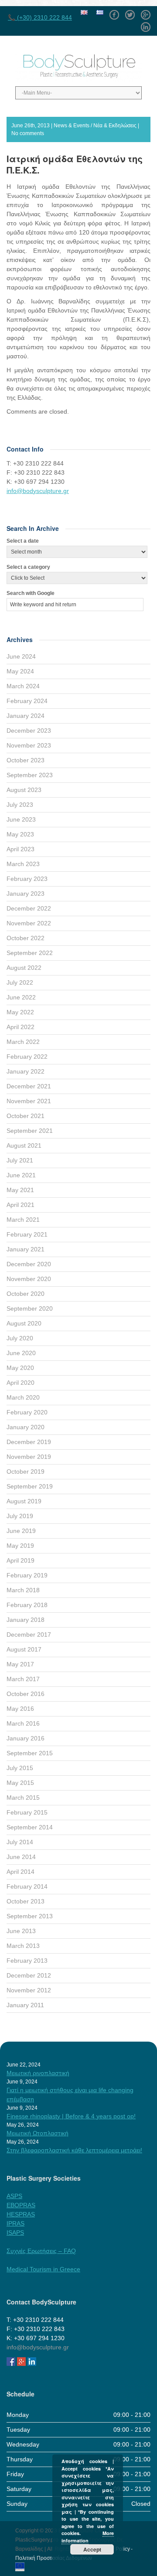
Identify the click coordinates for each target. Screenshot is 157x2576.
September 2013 (30, 1916)
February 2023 (27, 879)
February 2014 (27, 1886)
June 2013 (21, 1931)
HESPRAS (21, 2214)
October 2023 (26, 760)
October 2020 (26, 1294)
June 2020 (21, 1353)
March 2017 (23, 1679)
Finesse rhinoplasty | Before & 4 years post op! (71, 2116)
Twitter (130, 12)
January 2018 (26, 1620)
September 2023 (30, 775)
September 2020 (30, 1308)
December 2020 (29, 1264)
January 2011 (25, 2005)
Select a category (28, 567)
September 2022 (30, 953)
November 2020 (29, 1279)
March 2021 (23, 1220)
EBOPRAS (21, 2205)
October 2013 (26, 1901)
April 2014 (20, 1872)
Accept (92, 2549)
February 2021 (27, 1234)
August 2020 (24, 1323)
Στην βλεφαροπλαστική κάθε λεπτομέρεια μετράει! (74, 2150)
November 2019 (29, 1457)
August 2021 (24, 1145)
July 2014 (20, 1842)
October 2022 (26, 938)
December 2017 (29, 1635)
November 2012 (29, 1990)
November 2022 (29, 923)
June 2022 (21, 997)
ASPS (14, 2196)
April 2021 (20, 1205)
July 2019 (20, 1516)
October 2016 (26, 1694)
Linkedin (146, 24)
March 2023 (23, 864)
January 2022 (26, 1071)
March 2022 (23, 1042)
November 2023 (29, 745)
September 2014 (30, 1827)
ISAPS (15, 2233)
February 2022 (27, 1057)
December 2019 (29, 1442)
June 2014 (21, 1857)
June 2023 (21, 819)
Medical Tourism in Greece (43, 2269)
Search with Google (31, 593)
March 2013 (23, 1946)
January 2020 (26, 1427)
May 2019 (20, 1546)
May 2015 (20, 1783)
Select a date (23, 541)
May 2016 (20, 1709)
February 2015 (27, 1812)
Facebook (114, 12)
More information (88, 2537)
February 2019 (27, 1575)
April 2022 (20, 1027)
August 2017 (24, 1649)
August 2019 (24, 1501)
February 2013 (27, 1961)
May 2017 (20, 1664)
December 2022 (29, 908)
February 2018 (27, 1605)
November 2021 (29, 1101)
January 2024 (26, 716)
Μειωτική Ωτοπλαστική (38, 2133)
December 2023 (29, 731)
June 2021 (21, 1175)
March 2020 (23, 1397)
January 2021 (26, 1249)
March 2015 (23, 1798)
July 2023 (20, 805)
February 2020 (27, 1412)
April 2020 (20, 1383)
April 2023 (20, 849)
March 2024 (23, 686)
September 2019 (30, 1486)
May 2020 (20, 1368)
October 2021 (26, 1116)
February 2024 (27, 701)
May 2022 (20, 1012)
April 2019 (20, 1560)
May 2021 (20, 1190)
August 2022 (24, 968)
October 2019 (26, 1472)
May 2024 (20, 671)
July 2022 (20, 982)
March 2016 (23, 1723)
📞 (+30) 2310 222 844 (40, 17)
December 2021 (29, 1086)
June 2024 (21, 656)
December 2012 (29, 1975)
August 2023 (24, 790)
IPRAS (15, 2223)
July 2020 (20, 1338)
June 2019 (21, 1531)
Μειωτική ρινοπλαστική (38, 2073)
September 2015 (30, 1753)
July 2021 (20, 1160)
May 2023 (20, 834)
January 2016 (26, 1738)
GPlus (146, 12)
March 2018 (23, 1590)
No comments (28, 133)
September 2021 (30, 1131)
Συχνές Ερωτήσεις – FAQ (41, 2251)
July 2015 (20, 1768)
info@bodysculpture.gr (38, 491)
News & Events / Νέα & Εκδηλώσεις (95, 126)
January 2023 (26, 894)
